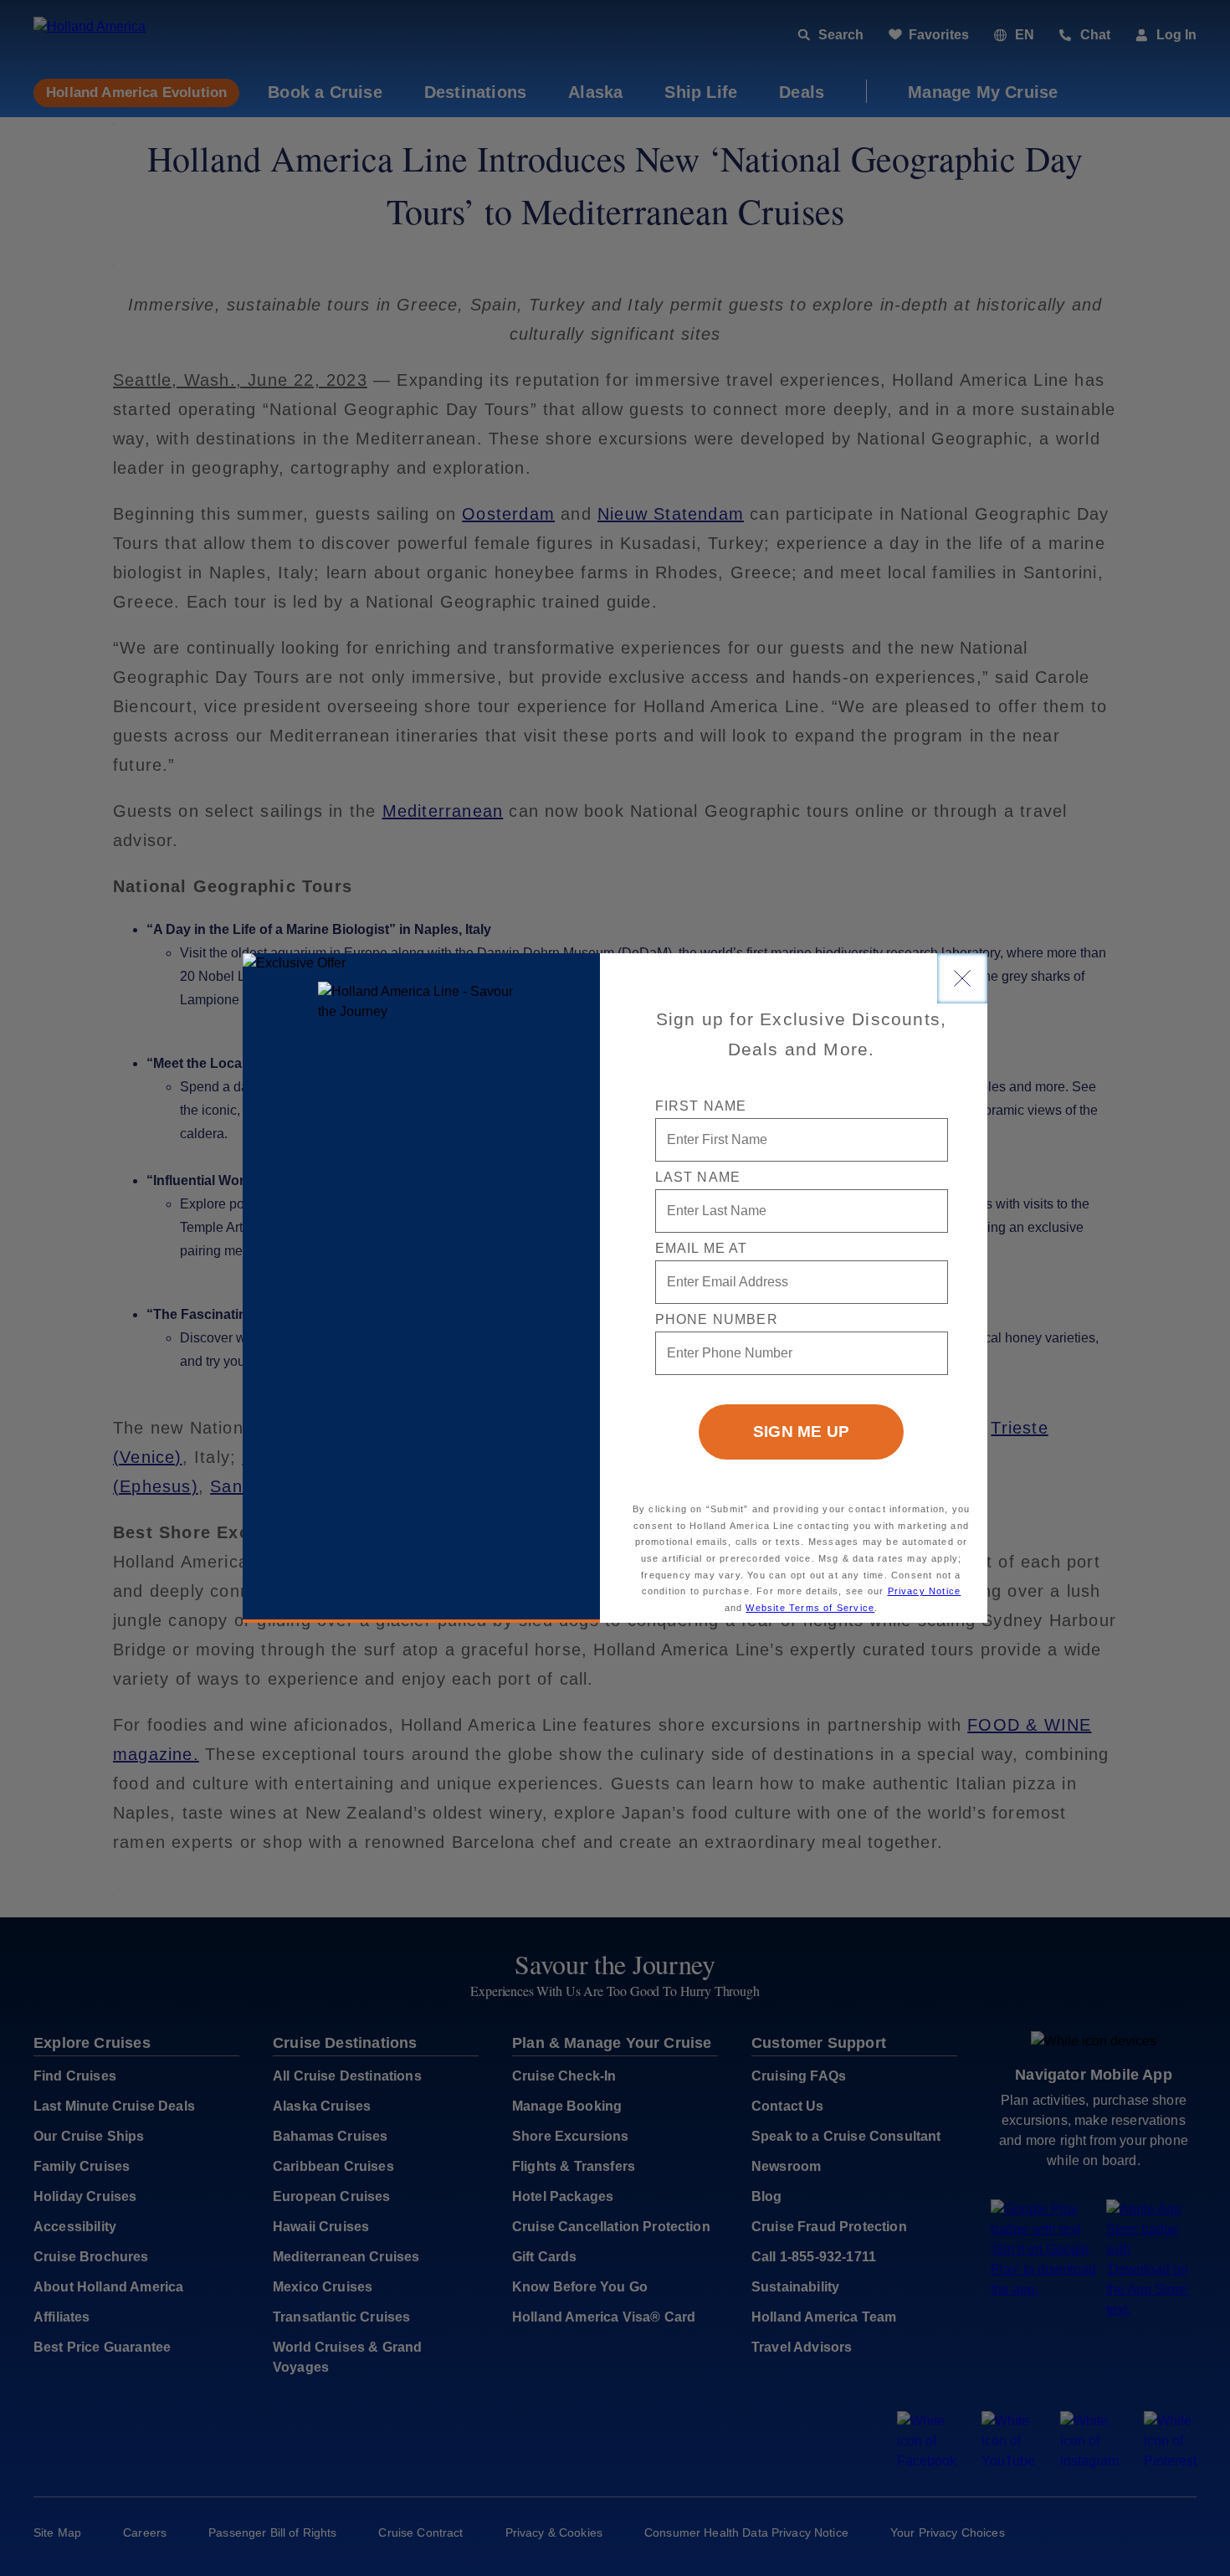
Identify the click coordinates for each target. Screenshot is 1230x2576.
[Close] (962, 978)
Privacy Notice (925, 1591)
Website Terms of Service (810, 1608)
